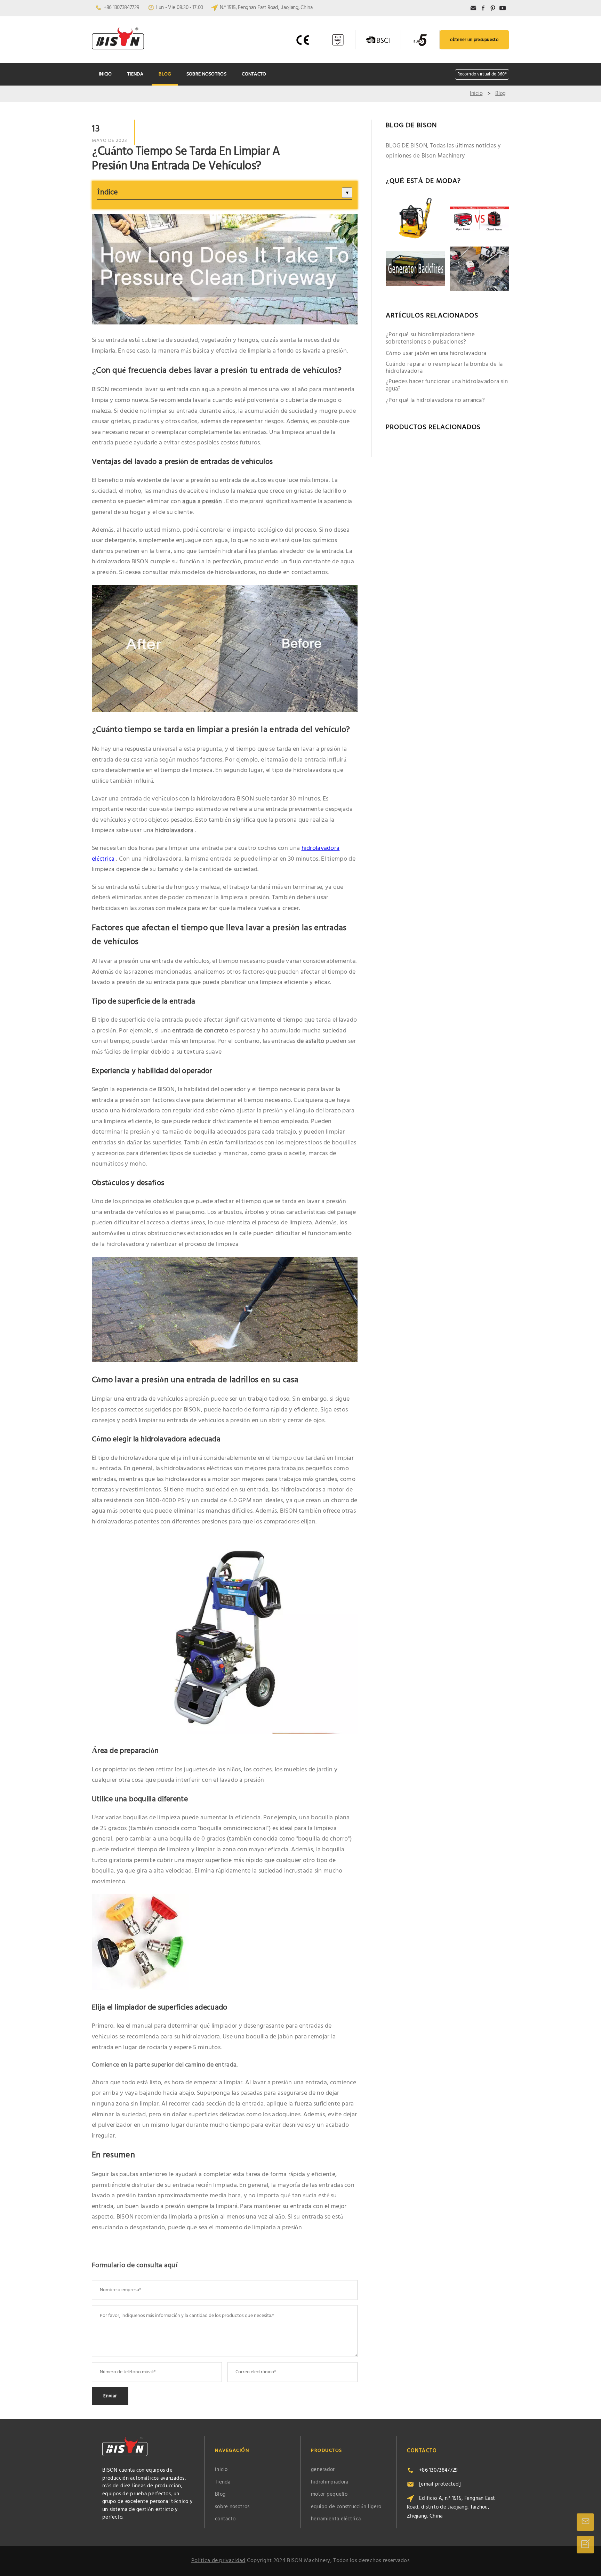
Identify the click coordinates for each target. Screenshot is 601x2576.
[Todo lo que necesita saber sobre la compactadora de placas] (415, 219)
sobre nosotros (206, 74)
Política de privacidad (218, 2561)
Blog (165, 74)
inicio (105, 74)
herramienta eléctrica (336, 2519)
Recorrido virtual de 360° (482, 74)
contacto (254, 74)
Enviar (110, 2396)
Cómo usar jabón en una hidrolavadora (436, 354)
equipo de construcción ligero (346, 2507)
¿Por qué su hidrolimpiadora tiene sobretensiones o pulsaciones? (430, 339)
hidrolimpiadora (330, 2482)
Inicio (476, 94)
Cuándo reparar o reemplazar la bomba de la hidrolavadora (444, 368)
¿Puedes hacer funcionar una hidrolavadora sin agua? (447, 385)
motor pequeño (329, 2494)
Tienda (135, 74)
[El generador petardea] (415, 269)
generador (323, 2470)
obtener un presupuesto (474, 40)
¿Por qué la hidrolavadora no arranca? (435, 401)
